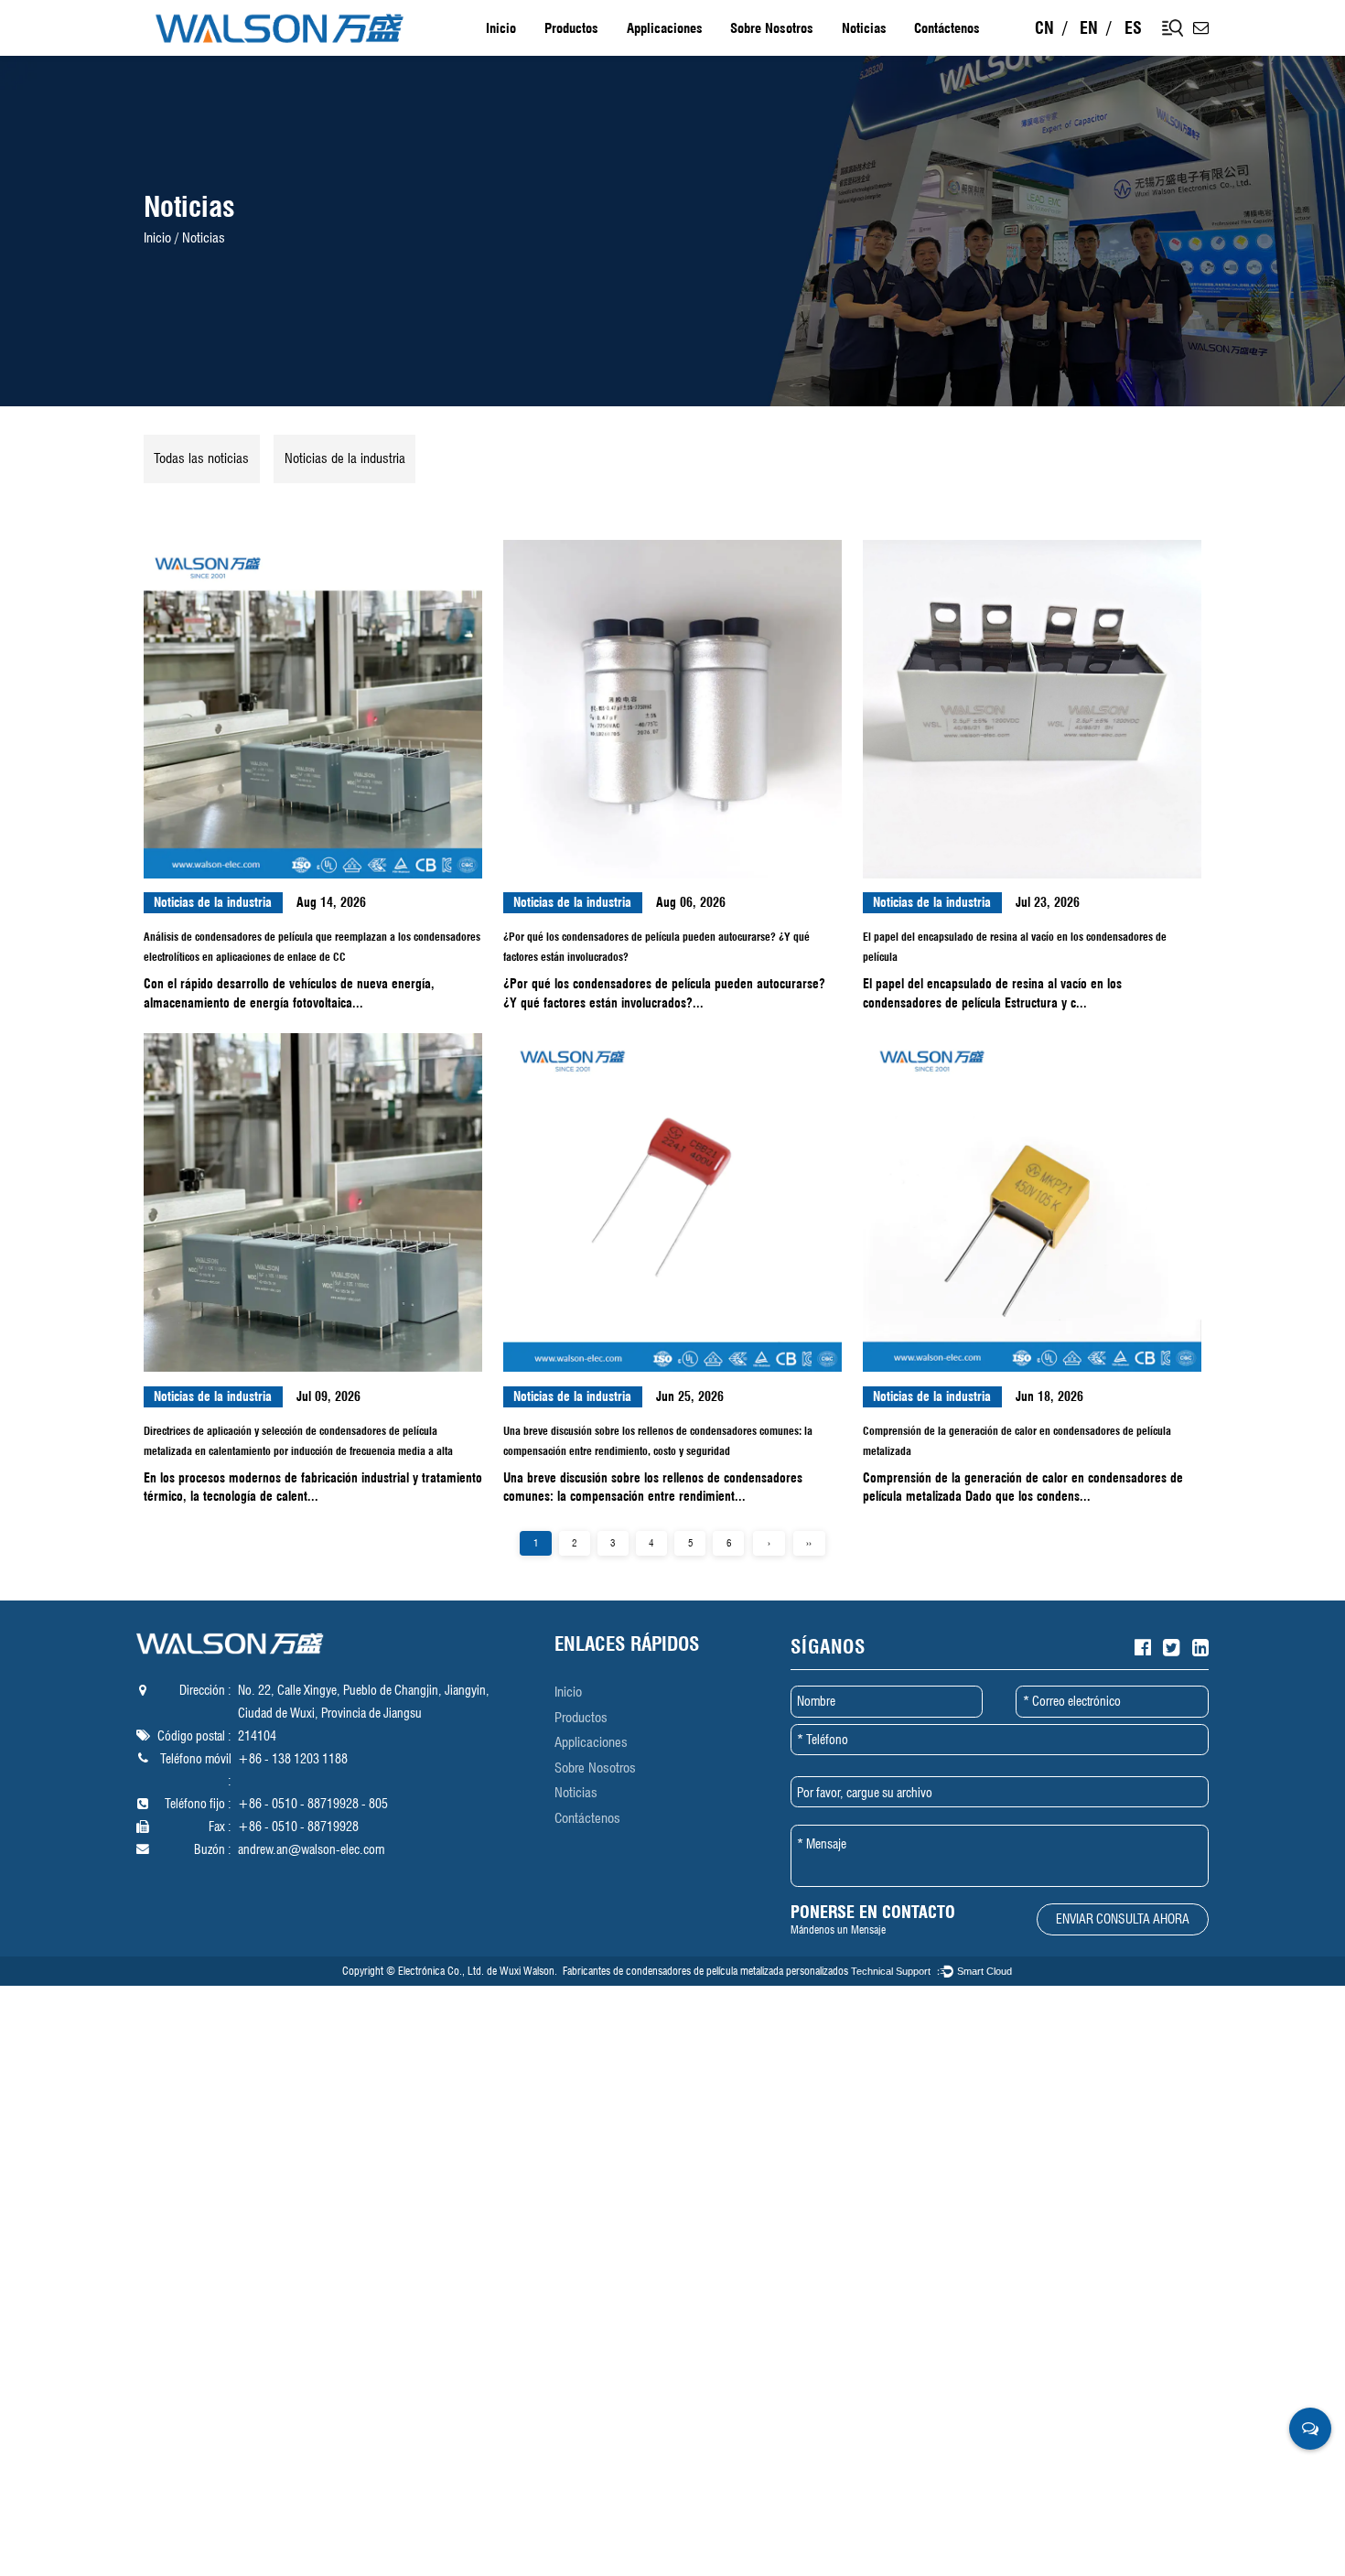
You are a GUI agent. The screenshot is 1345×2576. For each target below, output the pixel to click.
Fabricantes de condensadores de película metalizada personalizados (705, 1971)
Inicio (501, 28)
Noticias (864, 28)
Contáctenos (947, 28)
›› (809, 1543)
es (1133, 28)
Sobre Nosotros (772, 28)
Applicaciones (665, 28)
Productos (571, 28)
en (1089, 28)
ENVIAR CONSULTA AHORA (1123, 1919)
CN (1044, 28)
